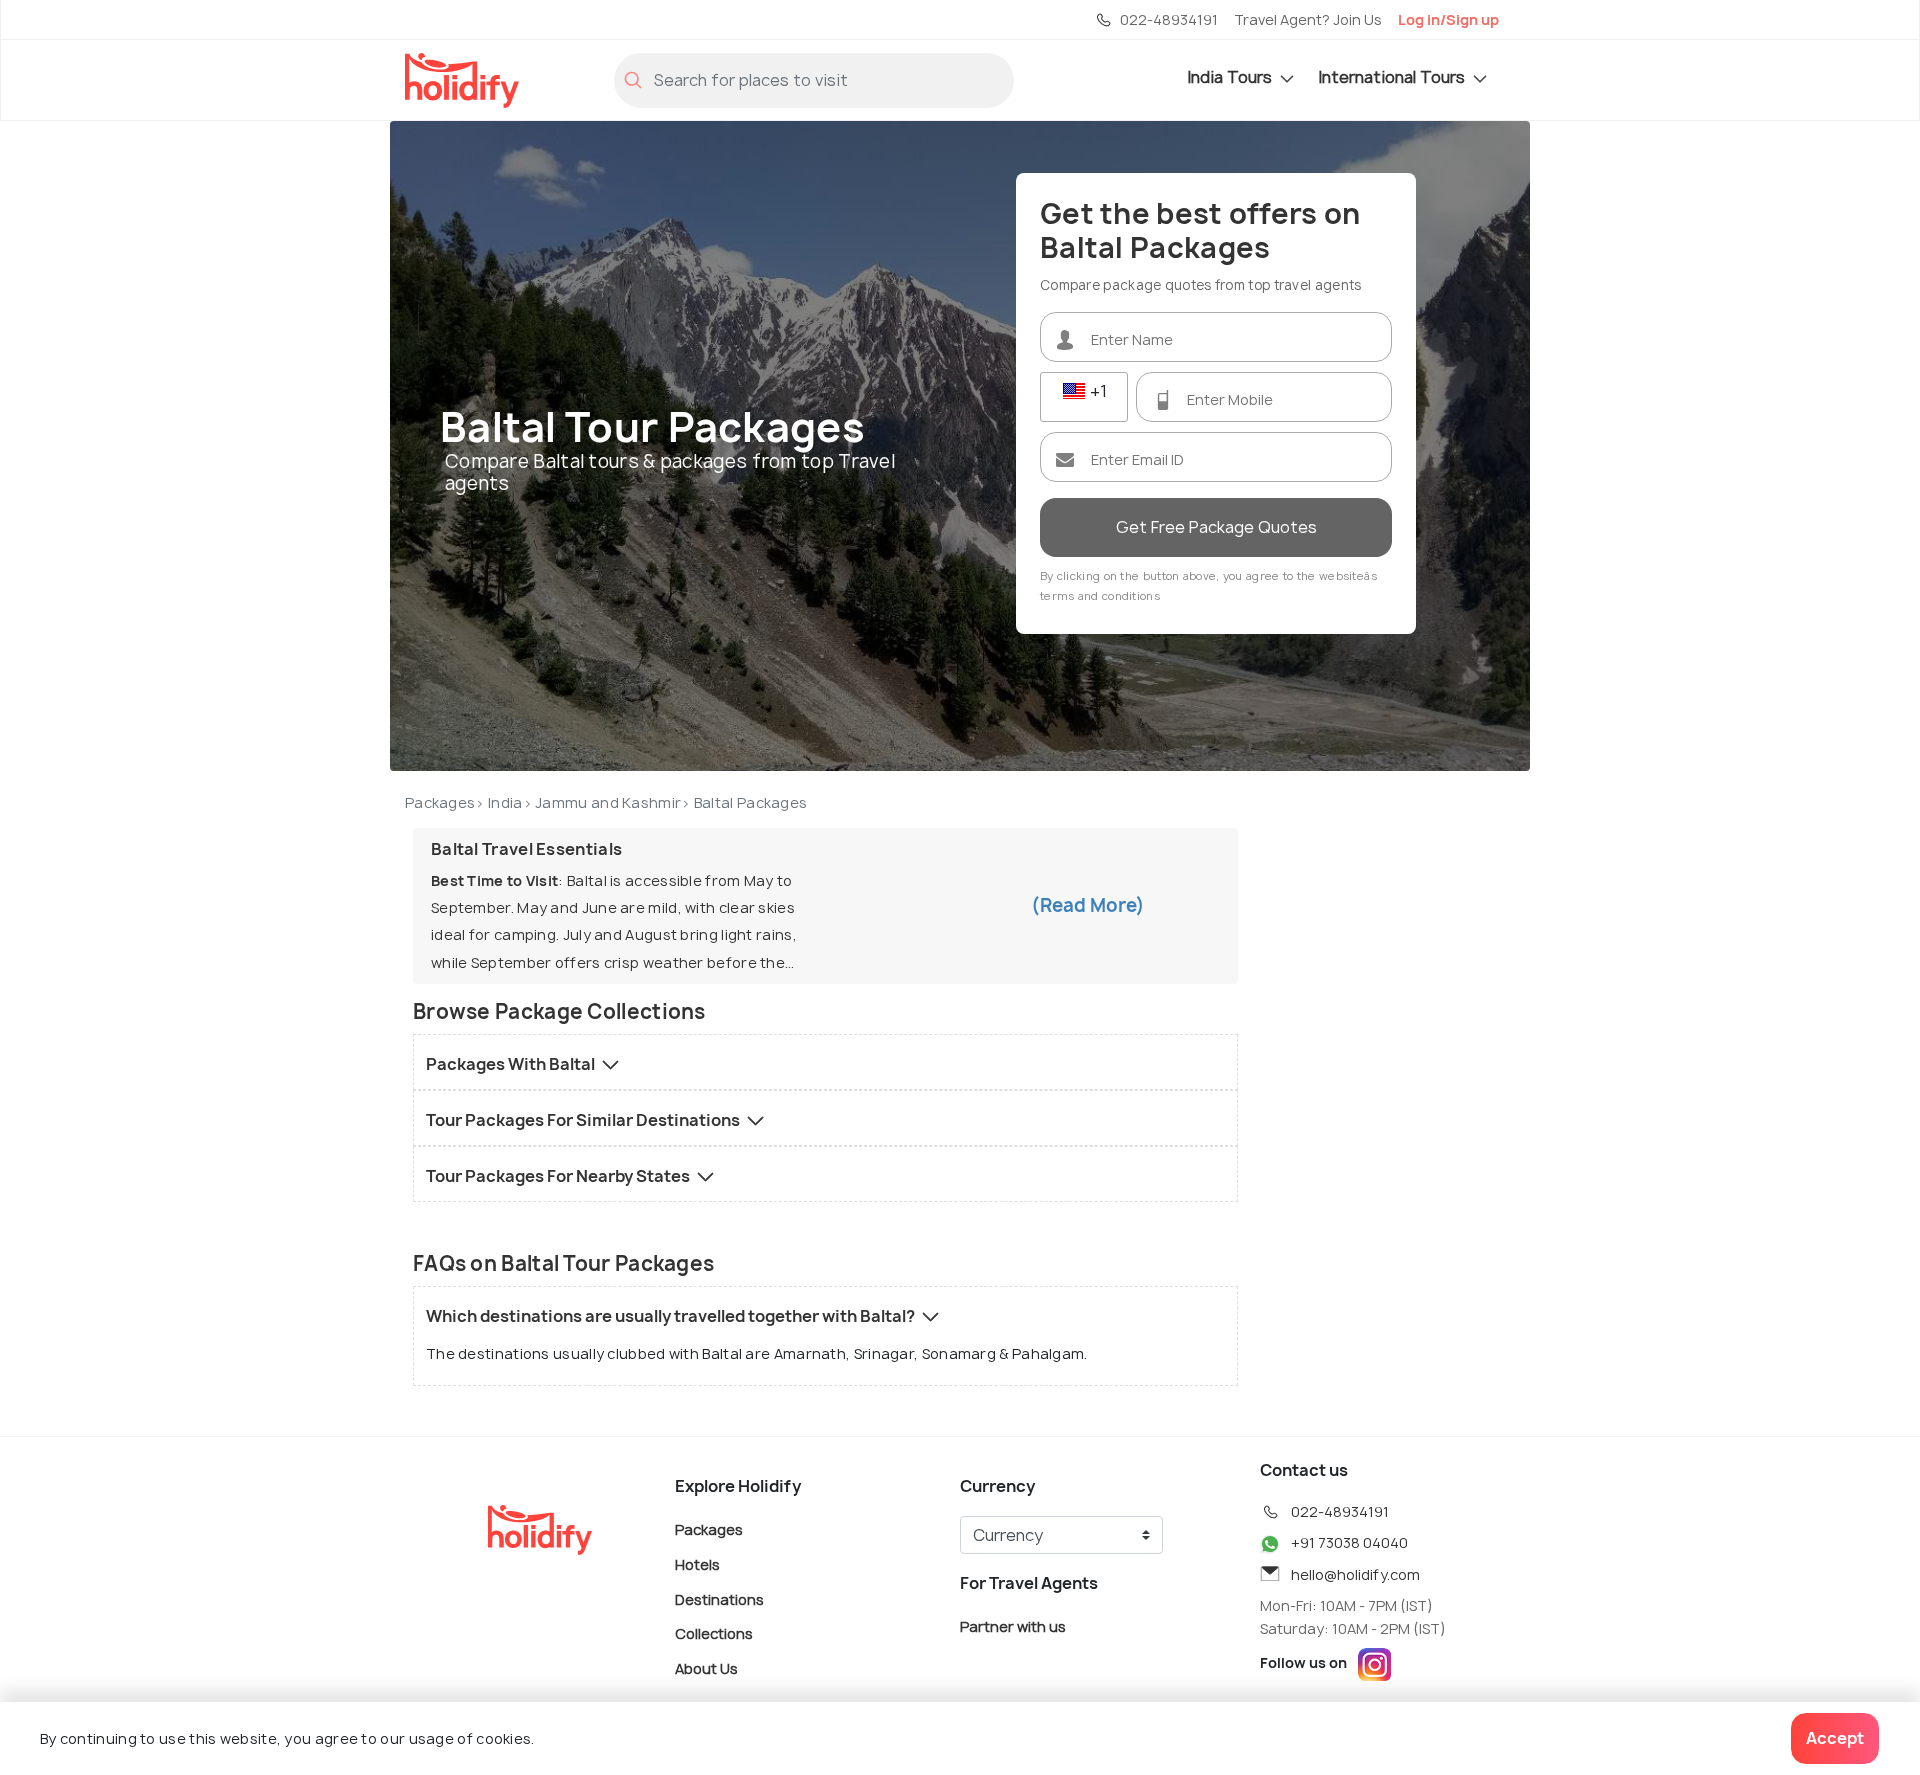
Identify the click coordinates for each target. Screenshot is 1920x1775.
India (505, 802)
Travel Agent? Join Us (1308, 19)
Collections (714, 1633)
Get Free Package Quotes (1216, 527)
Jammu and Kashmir (608, 802)
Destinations (719, 1598)
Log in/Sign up (1448, 19)
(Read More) (1088, 905)
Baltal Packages (751, 802)
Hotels (697, 1564)
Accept (1835, 1738)
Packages (440, 802)
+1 (1096, 391)
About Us (706, 1667)
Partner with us (1013, 1626)
